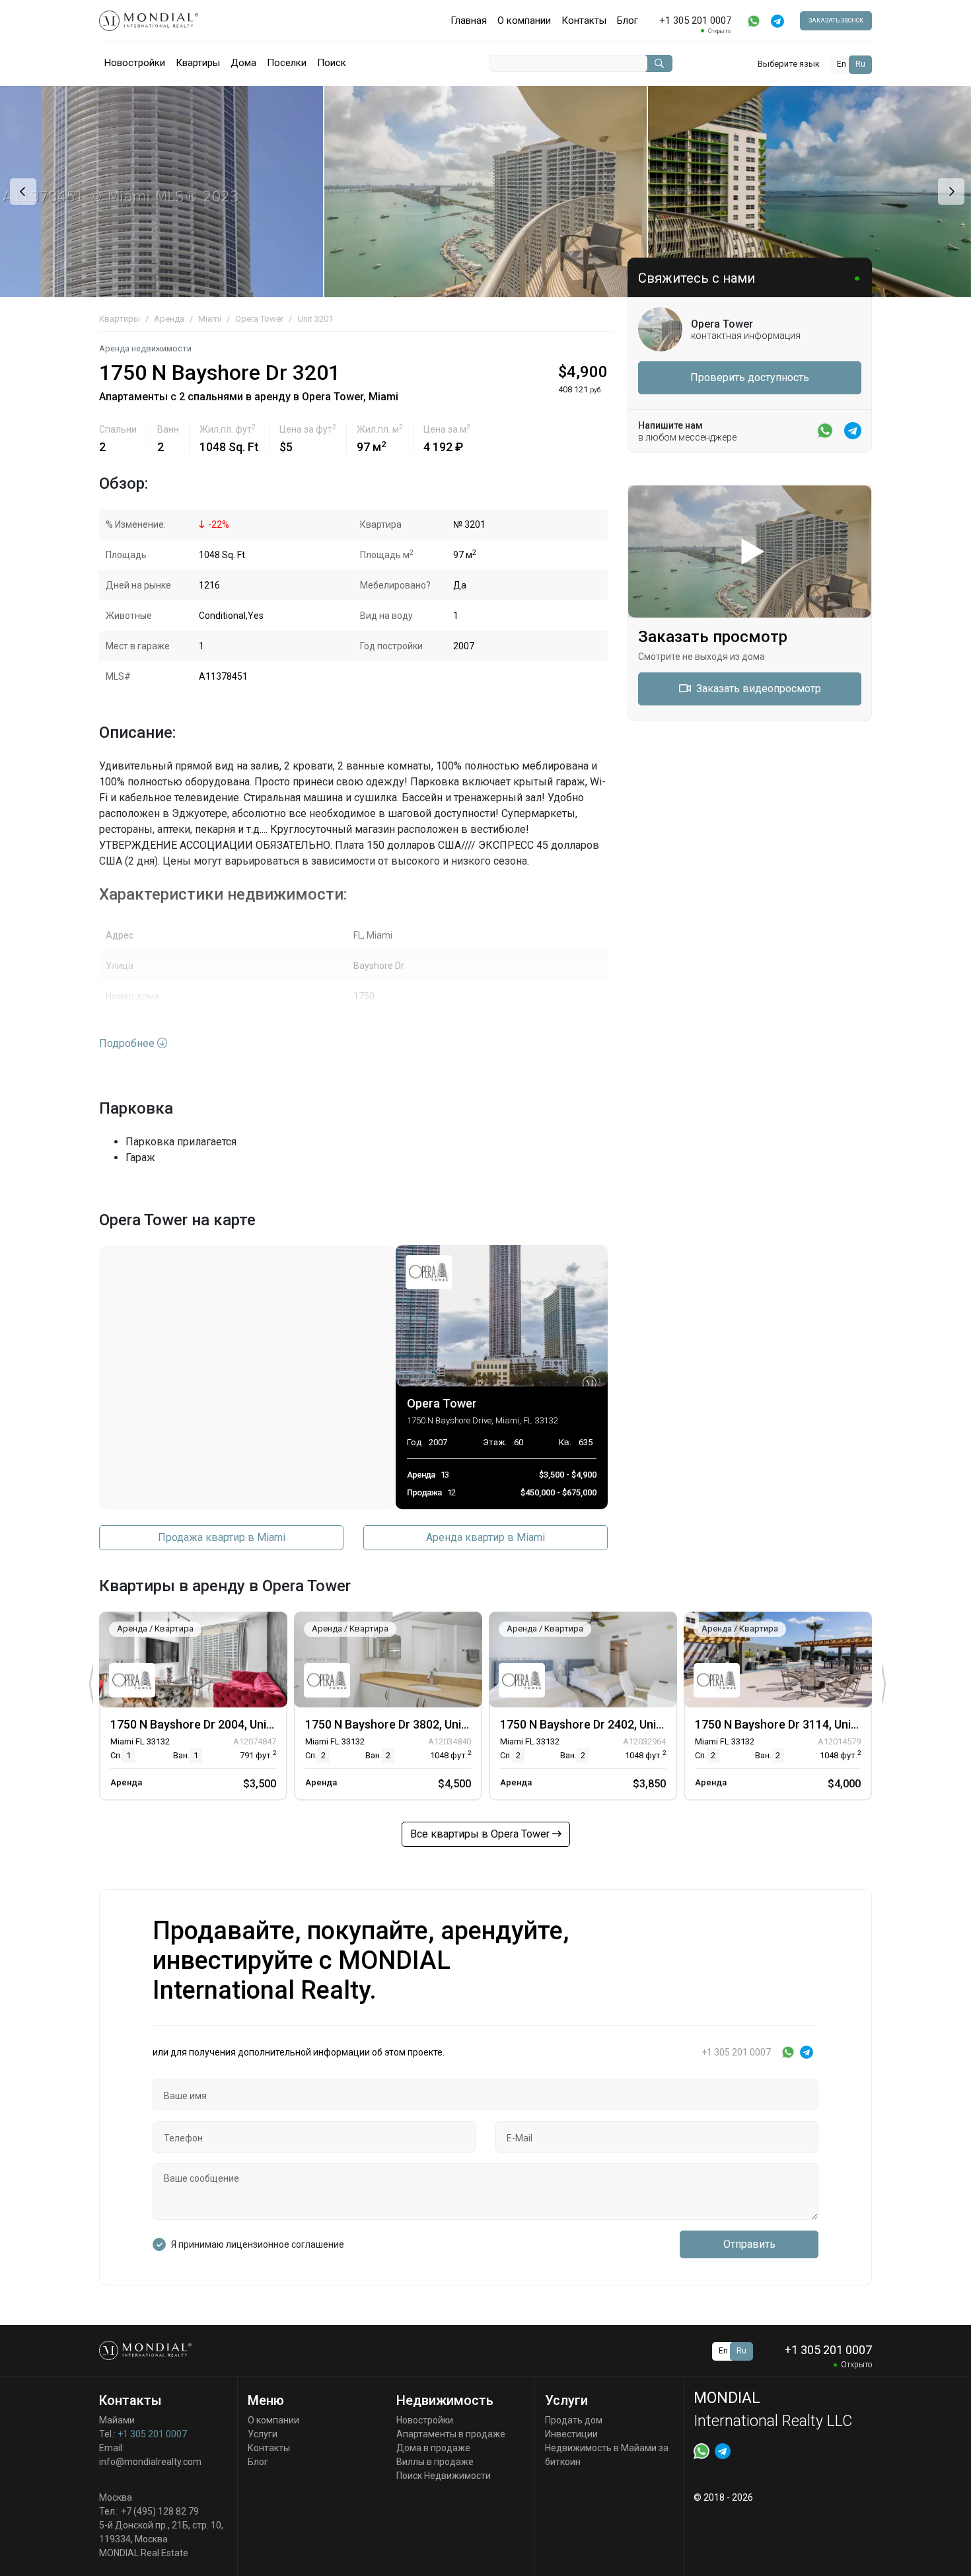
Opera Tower (259, 319)
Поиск (332, 63)
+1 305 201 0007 (152, 2434)
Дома (243, 63)
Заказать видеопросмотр (757, 689)
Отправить (749, 2244)
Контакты (584, 20)
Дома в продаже (433, 2448)
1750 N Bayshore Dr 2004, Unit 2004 (205, 1724)
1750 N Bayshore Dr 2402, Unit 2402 (595, 1724)
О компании (524, 20)
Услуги (263, 2434)
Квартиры (198, 63)
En (842, 64)
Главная (469, 20)
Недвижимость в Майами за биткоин (607, 2455)
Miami (210, 319)
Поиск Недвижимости (444, 2476)
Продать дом (574, 2420)
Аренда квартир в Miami (485, 1537)
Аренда (169, 319)
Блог (628, 20)
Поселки (287, 63)
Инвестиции (571, 2434)
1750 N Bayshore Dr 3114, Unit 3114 (790, 1724)
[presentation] (21, 192)
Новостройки (135, 63)
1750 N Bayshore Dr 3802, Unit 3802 (400, 1724)
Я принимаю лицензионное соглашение (258, 2244)
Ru (860, 64)
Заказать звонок (836, 20)
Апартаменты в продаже (451, 2434)
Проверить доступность (750, 377)
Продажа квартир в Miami (222, 1537)
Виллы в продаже (435, 2462)
